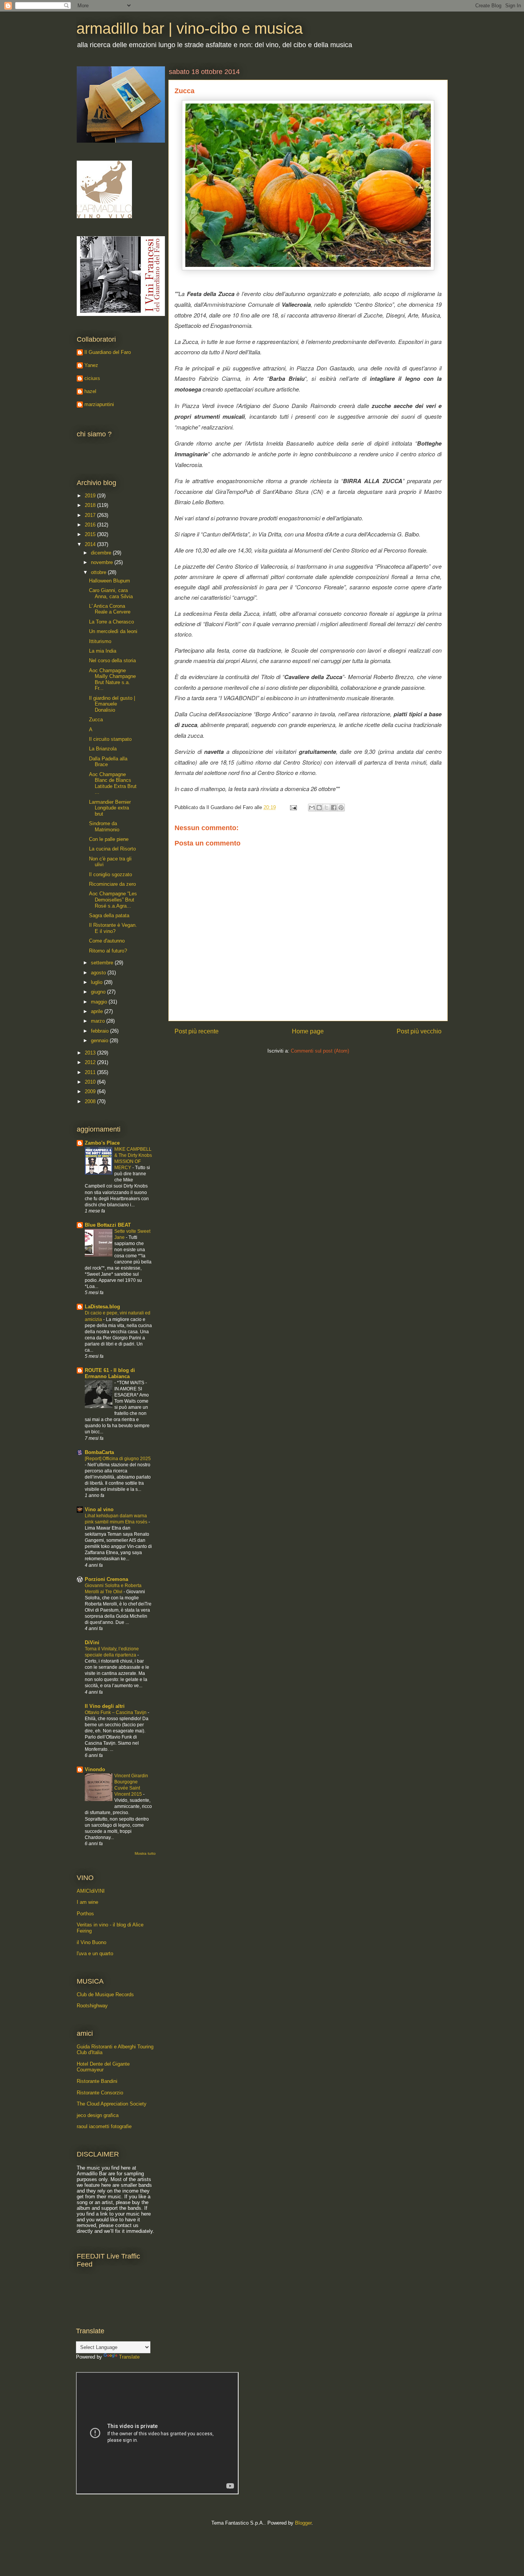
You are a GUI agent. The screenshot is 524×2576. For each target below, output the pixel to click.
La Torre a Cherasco (111, 622)
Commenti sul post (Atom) (320, 1051)
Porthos (85, 1914)
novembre (103, 562)
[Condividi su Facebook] (334, 808)
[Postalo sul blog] (319, 808)
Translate (129, 2357)
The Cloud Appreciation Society (112, 2104)
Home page (308, 1031)
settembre (103, 963)
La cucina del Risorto (112, 849)
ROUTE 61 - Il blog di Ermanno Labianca (110, 1373)
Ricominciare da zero (112, 884)
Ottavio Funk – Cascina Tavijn (116, 1712)
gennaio (100, 1040)
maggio (100, 1002)
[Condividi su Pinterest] (341, 808)
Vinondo (95, 1769)
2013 (91, 1053)
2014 (91, 544)
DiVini (92, 1642)
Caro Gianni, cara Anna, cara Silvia (111, 593)
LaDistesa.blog (102, 1307)
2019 (91, 496)
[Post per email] (293, 807)
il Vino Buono (91, 1942)
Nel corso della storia (112, 660)
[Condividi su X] (326, 808)
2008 (91, 1101)
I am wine (87, 1902)
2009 (91, 1091)
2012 (91, 1062)
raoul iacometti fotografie (104, 2126)
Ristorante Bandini (97, 2081)
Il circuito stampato (110, 739)
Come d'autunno (107, 941)
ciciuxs (92, 378)
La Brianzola (103, 749)
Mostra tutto (145, 1853)
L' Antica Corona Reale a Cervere (110, 609)
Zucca (96, 720)
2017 (91, 515)
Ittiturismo (100, 641)
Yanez (91, 365)
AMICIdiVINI (91, 1891)
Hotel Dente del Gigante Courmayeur (103, 2067)
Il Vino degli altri (105, 1706)
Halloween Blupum (110, 581)
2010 (91, 1082)
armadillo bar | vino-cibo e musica (189, 28)
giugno (99, 992)
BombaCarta (99, 1452)
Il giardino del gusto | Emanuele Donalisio (112, 704)
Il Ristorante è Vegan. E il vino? (113, 928)
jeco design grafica (98, 2115)
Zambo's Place (102, 1143)
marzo (99, 1021)
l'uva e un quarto (95, 1953)
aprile (98, 1011)
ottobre (99, 572)
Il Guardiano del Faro (108, 352)
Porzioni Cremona (106, 1579)
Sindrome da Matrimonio (104, 827)
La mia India (103, 651)
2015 (91, 534)
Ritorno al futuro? (108, 951)
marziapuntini (99, 404)
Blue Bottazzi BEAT (108, 1225)
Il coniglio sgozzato (110, 874)
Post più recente (197, 1031)
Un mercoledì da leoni (113, 631)
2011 (91, 1072)
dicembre (102, 553)
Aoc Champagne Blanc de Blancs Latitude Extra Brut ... (113, 783)
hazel (90, 391)
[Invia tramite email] (312, 808)
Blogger (303, 2523)
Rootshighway (92, 2006)
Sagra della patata (109, 915)
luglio (97, 982)
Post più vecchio (419, 1031)
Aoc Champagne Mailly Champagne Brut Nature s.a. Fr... (112, 679)
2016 (91, 525)
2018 (91, 505)
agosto (99, 973)
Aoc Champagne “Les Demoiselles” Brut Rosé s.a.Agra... (113, 900)
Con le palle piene (109, 839)
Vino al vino (99, 1509)
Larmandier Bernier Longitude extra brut (110, 808)
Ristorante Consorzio (100, 2093)
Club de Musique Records (105, 1995)
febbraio (101, 1031)
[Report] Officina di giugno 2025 (118, 1459)
